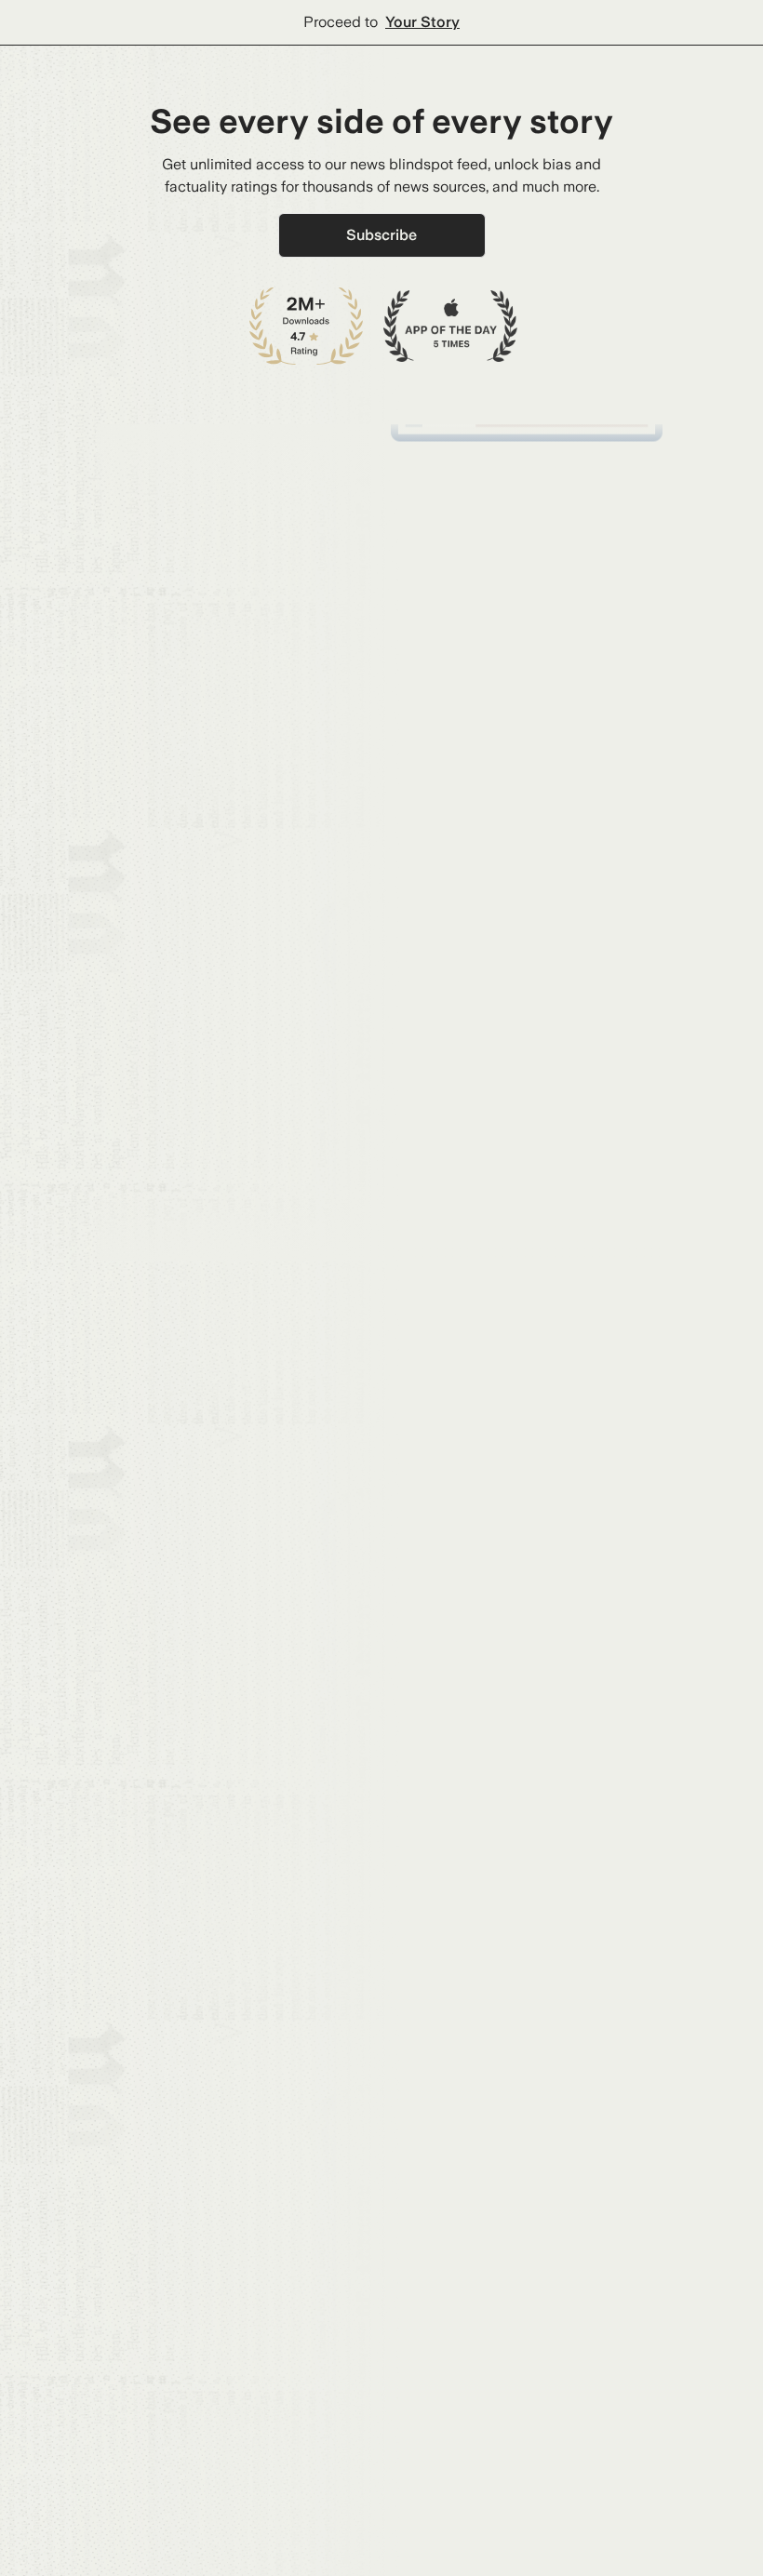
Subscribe (381, 235)
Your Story (422, 22)
